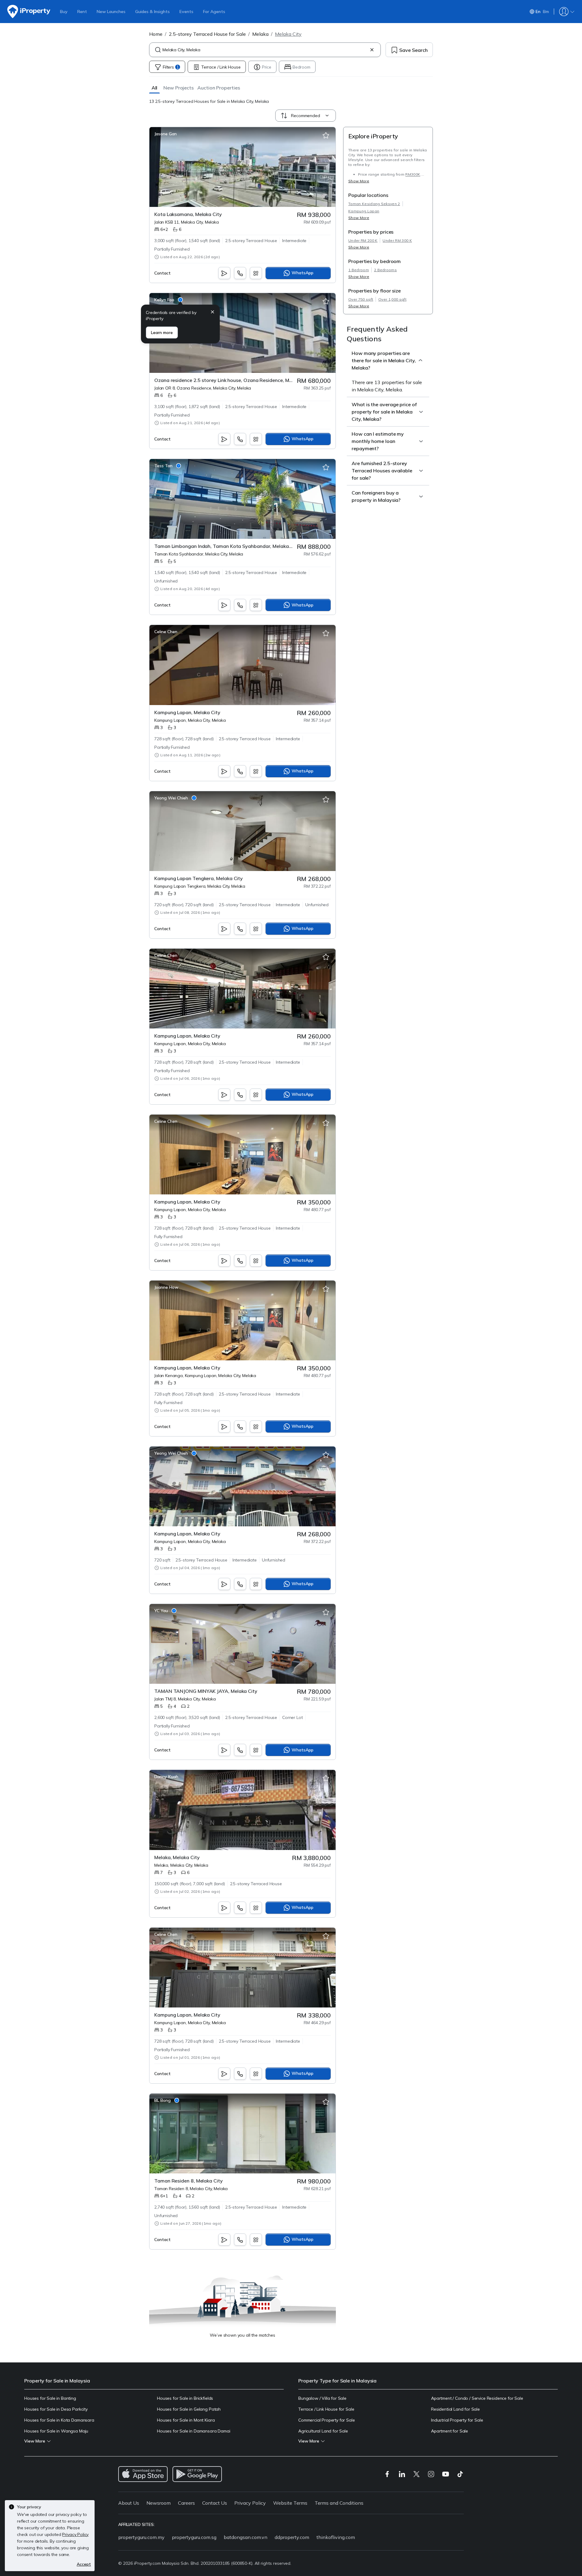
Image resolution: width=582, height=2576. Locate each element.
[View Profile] (166, 134)
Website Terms (290, 2503)
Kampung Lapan (364, 211)
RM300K (413, 174)
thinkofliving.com (336, 2537)
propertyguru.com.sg (194, 2537)
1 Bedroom (359, 270)
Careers (186, 2503)
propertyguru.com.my (141, 2537)
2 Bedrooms (385, 270)
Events (186, 12)
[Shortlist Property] (326, 136)
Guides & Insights (152, 12)
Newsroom (159, 2503)
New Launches (111, 12)
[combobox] (265, 50)
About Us (129, 2503)
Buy (64, 12)
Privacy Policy (250, 2503)
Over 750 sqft (361, 299)
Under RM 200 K (363, 240)
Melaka (260, 34)
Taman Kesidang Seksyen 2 (374, 204)
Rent (82, 12)
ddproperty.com (292, 2537)
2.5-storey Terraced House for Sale (207, 34)
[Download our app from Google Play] (197, 2474)
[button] (154, 88)
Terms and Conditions (339, 2503)
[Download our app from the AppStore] (143, 2474)
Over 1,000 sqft (392, 299)
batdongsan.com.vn (246, 2537)
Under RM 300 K (397, 240)
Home (156, 34)
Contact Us (215, 2503)
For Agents (214, 12)
